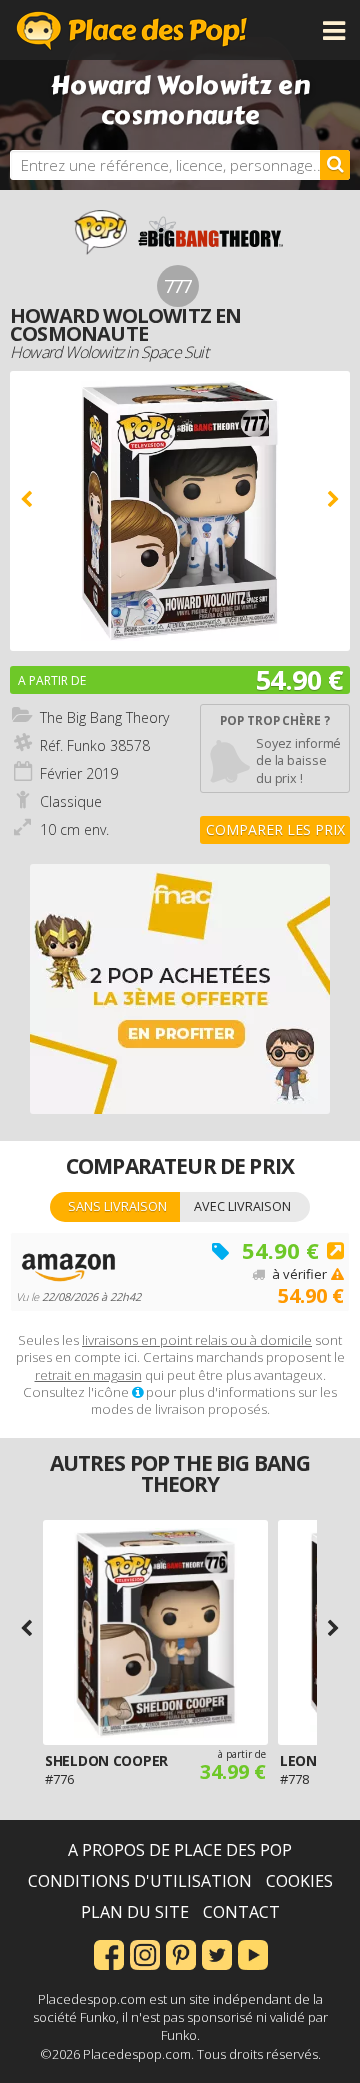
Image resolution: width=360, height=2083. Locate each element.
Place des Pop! (132, 30)
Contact (241, 1912)
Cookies (299, 1881)
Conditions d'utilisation (140, 1881)
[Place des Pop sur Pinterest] (181, 1953)
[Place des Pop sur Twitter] (217, 1953)
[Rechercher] (335, 165)
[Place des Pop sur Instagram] (145, 1953)
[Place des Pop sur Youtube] (253, 1953)
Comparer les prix (275, 829)
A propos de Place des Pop (180, 1850)
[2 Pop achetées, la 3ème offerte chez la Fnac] (180, 989)
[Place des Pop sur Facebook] (109, 1953)
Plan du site (135, 1912)
